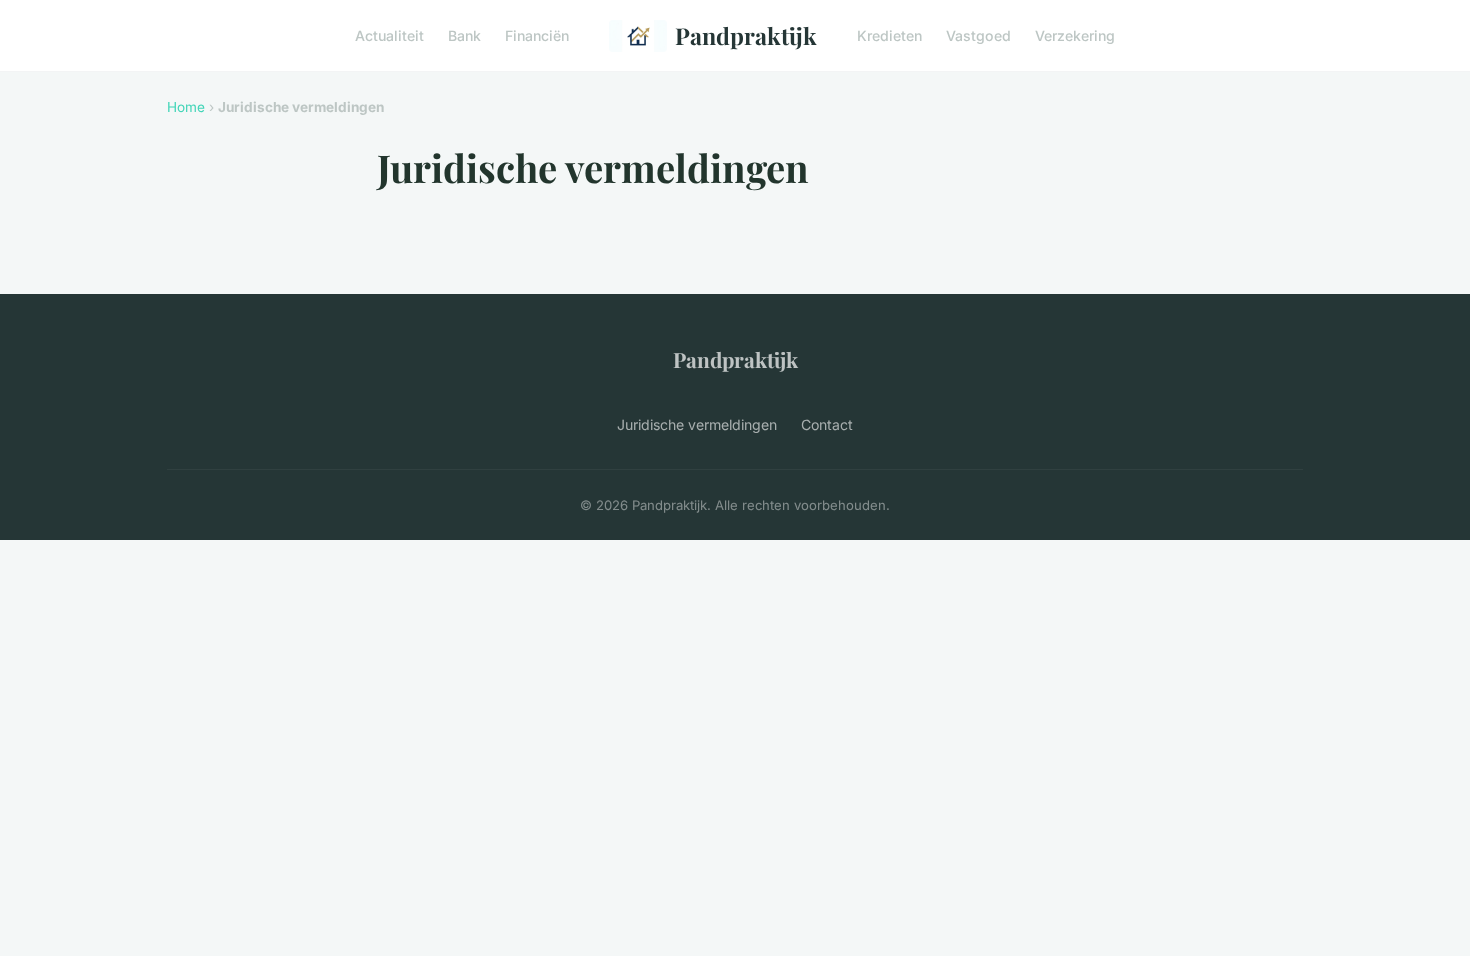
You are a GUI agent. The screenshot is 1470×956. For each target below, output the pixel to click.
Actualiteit (389, 35)
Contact (827, 424)
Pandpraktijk (746, 35)
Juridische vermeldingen (697, 424)
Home (186, 107)
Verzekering (1075, 35)
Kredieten (889, 35)
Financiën (537, 35)
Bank (464, 35)
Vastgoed (978, 35)
